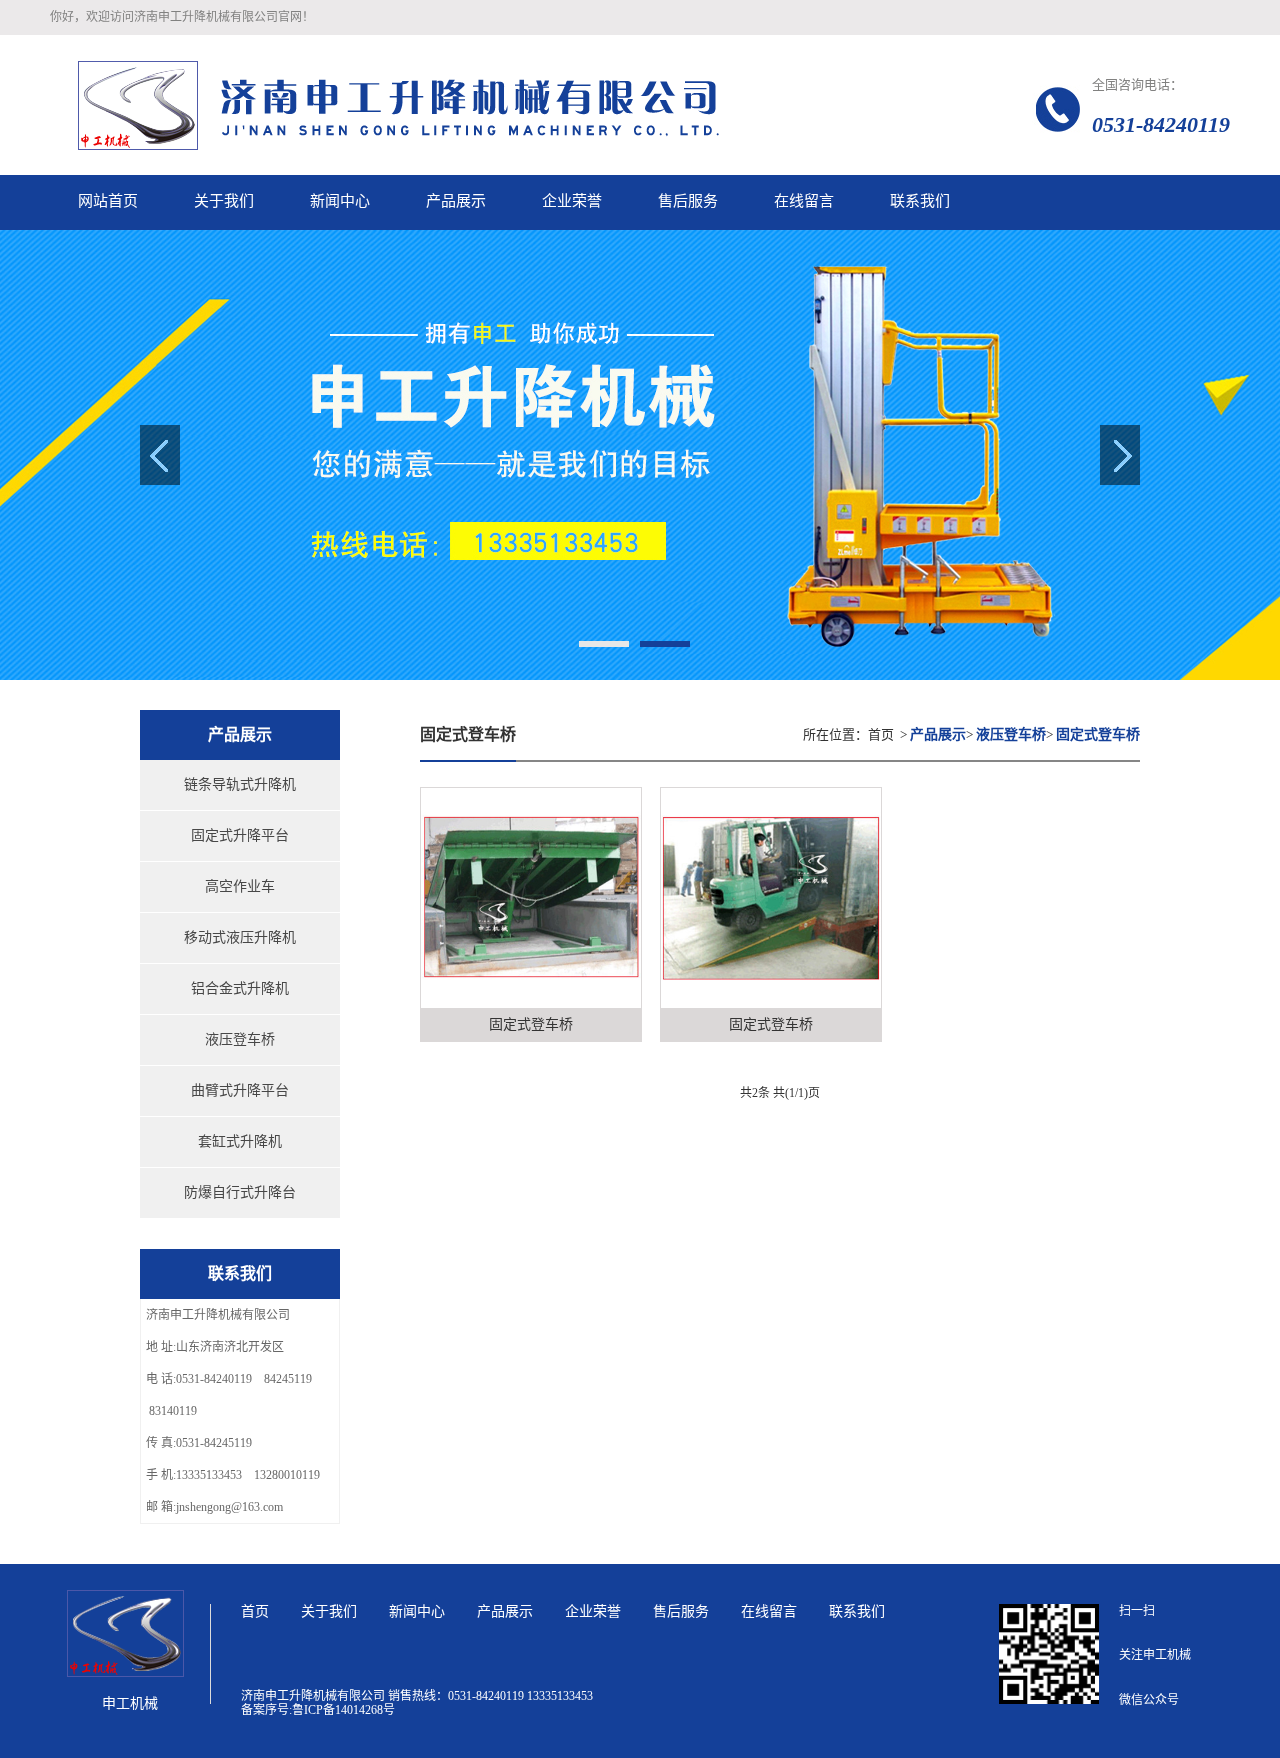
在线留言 (769, 1611)
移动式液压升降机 (240, 937)
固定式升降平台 (240, 835)
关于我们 (329, 1611)
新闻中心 (417, 1611)
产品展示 (505, 1611)
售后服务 (681, 1611)
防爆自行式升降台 (240, 1192)
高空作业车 (240, 886)
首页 (881, 734)
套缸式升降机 (240, 1141)
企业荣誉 (593, 1611)
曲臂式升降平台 (240, 1090)
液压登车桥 (240, 1039)
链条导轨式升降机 (240, 784)
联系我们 (857, 1611)
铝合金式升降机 (240, 988)
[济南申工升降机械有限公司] (480, 105)
